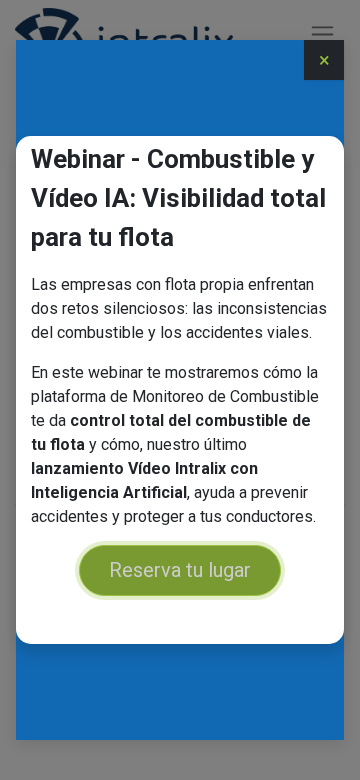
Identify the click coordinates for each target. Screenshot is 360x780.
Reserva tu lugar (180, 570)
